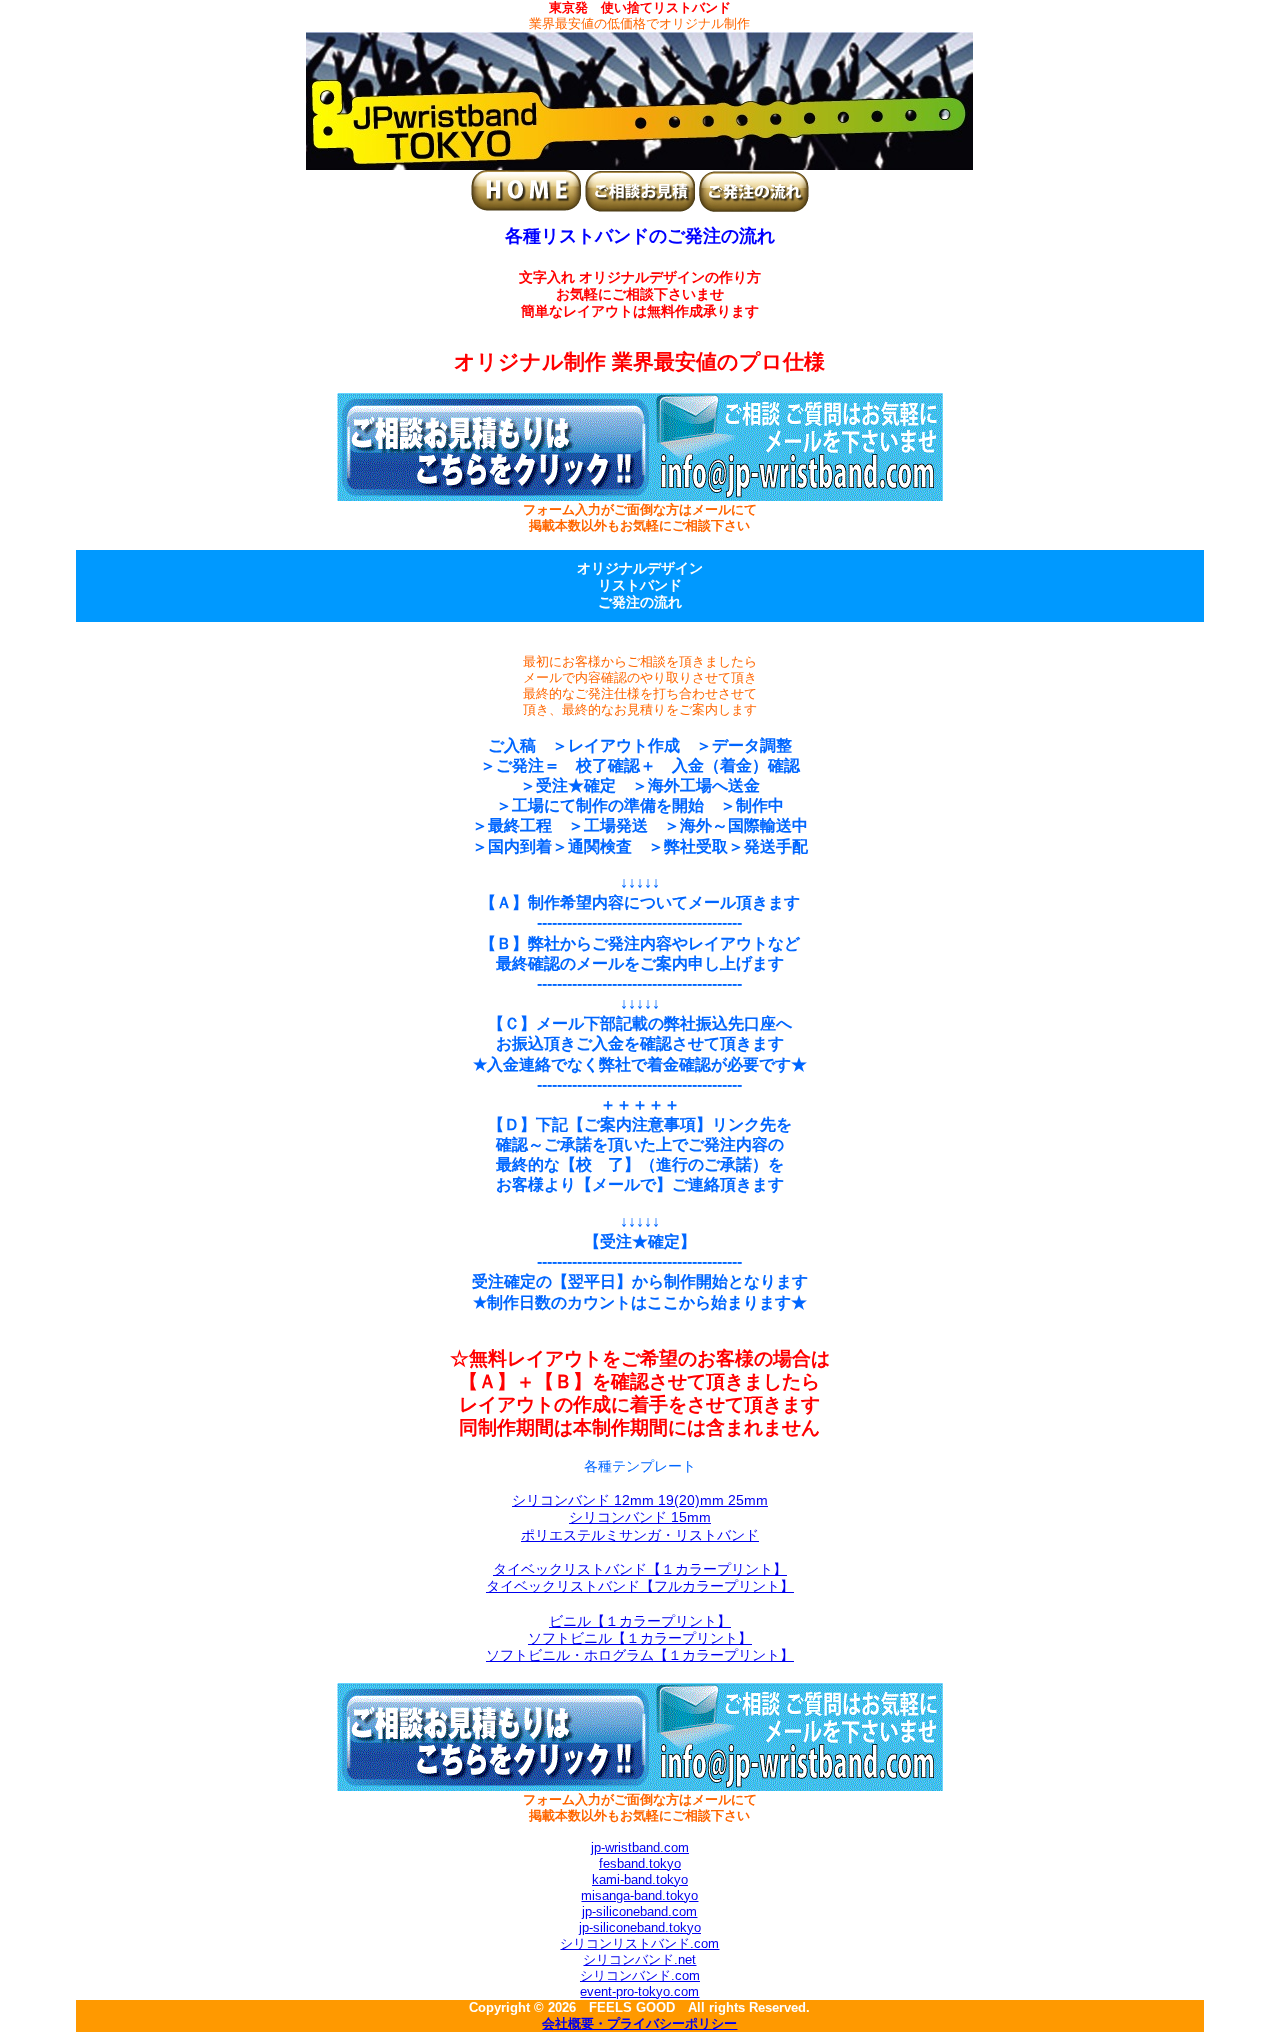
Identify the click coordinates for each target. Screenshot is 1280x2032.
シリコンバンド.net (639, 1959)
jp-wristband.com (640, 1847)
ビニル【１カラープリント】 (640, 1621)
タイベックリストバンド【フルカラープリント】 (640, 1586)
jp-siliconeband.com (639, 1911)
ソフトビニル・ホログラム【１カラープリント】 (640, 1655)
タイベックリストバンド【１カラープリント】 (640, 1569)
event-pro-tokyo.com (639, 1991)
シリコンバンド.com (640, 1975)
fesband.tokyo (640, 1863)
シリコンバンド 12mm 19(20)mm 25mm (640, 1500)
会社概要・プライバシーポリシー (639, 2023)
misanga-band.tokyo (639, 1895)
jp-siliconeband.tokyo (640, 1927)
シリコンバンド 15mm (640, 1517)
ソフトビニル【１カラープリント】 (640, 1638)
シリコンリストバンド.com (639, 1943)
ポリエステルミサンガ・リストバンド (640, 1535)
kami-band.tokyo (640, 1879)
